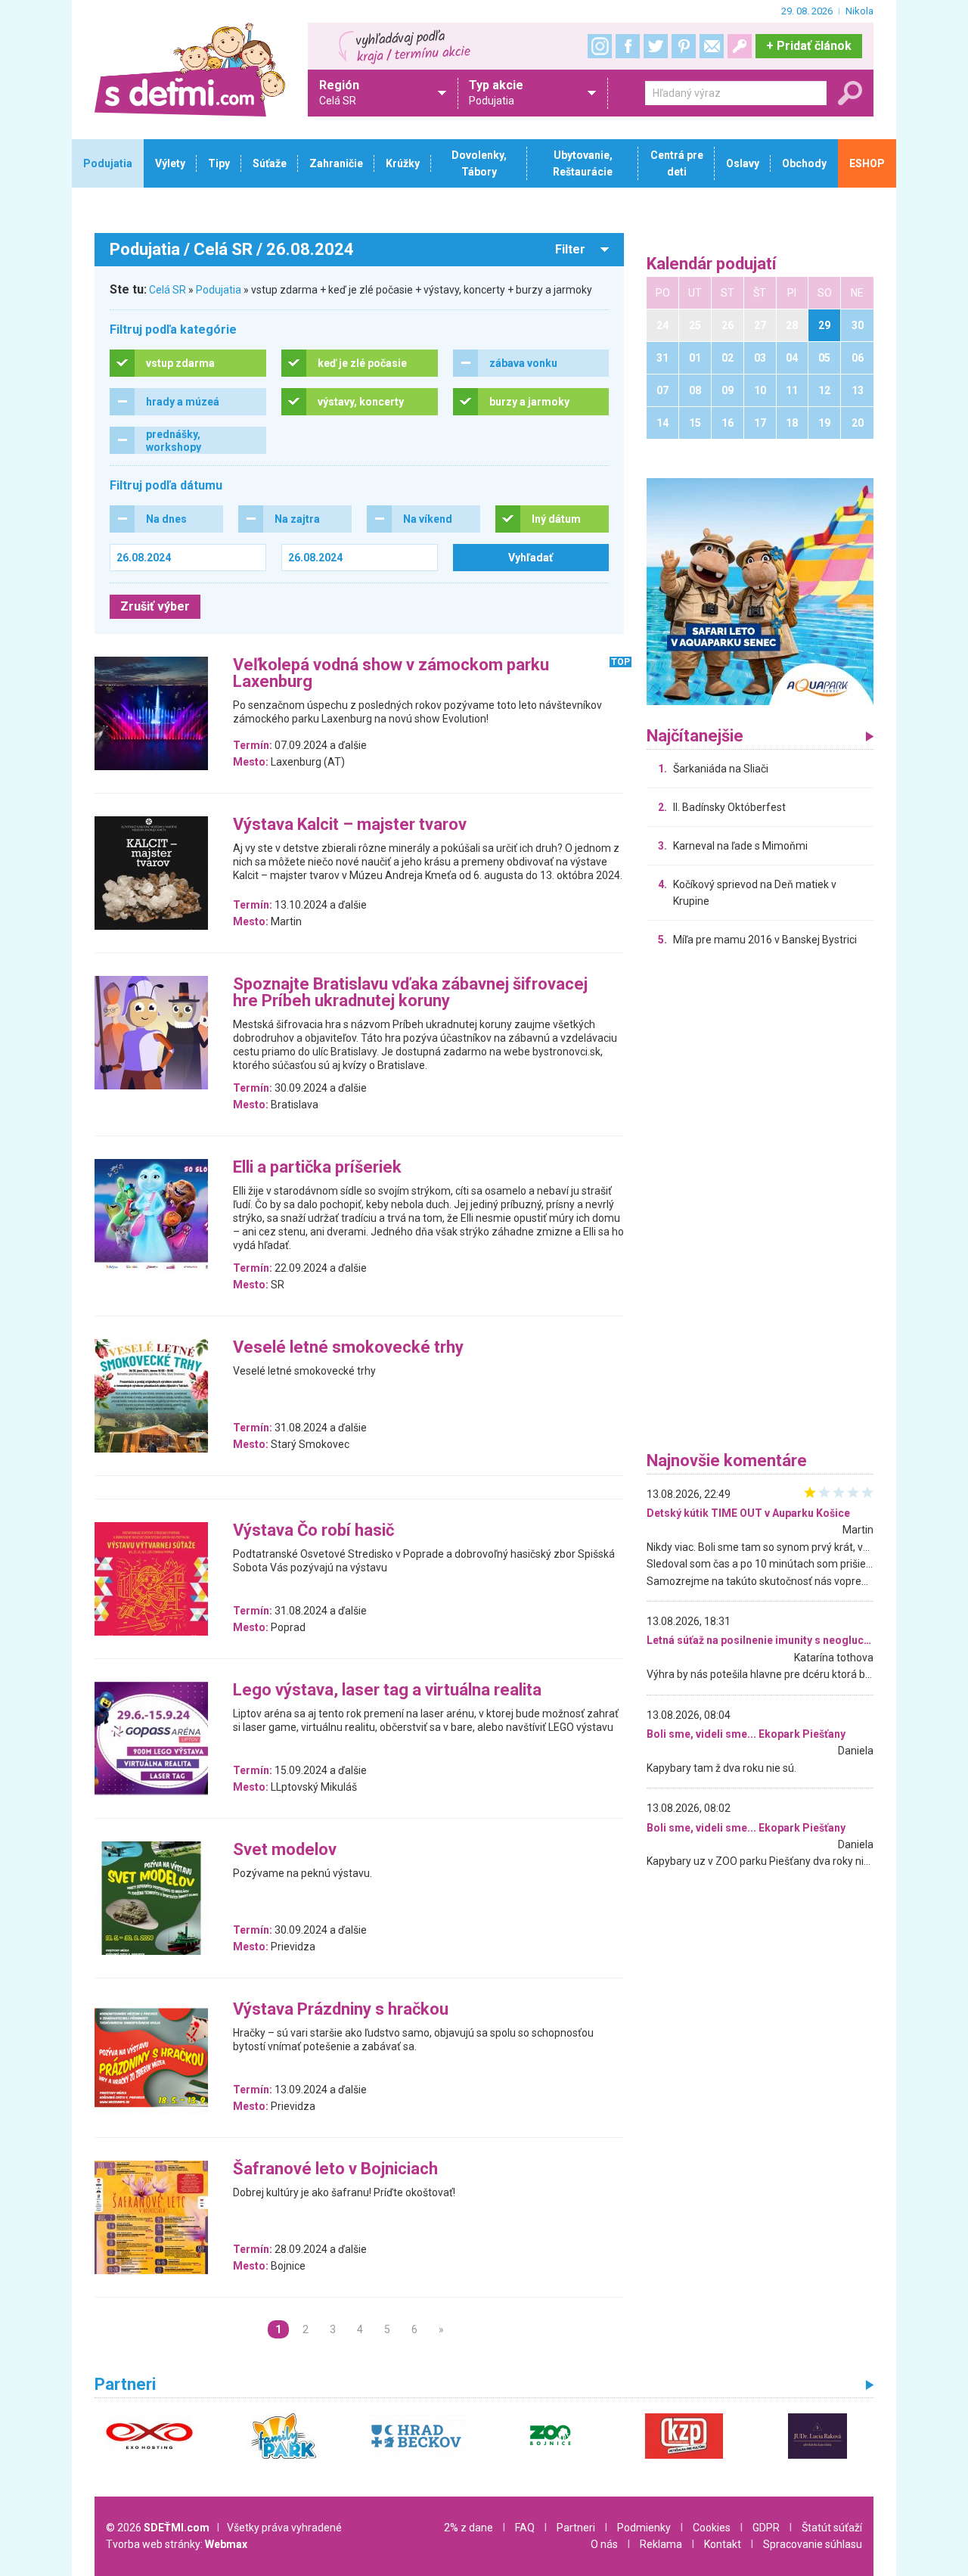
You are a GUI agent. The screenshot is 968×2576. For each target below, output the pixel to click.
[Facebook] (628, 46)
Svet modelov (285, 1850)
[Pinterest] (684, 46)
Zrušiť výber (155, 606)
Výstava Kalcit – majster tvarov (350, 825)
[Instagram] (600, 46)
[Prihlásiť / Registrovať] (740, 46)
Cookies (712, 2528)
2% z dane (468, 2528)
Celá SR (168, 290)
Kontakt (723, 2544)
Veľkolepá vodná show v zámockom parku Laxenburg (391, 674)
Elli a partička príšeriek (317, 1168)
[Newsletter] (712, 46)
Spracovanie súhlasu (813, 2544)
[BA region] (760, 591)
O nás (604, 2544)
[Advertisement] (760, 1203)
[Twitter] (656, 46)
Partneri (576, 2528)
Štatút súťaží (832, 2528)
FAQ (525, 2528)
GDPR (766, 2528)
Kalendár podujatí (712, 264)
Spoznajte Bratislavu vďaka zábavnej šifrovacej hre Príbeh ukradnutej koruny (410, 993)
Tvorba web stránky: (177, 2544)
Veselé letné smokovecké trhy (348, 1348)
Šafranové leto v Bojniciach (335, 2169)
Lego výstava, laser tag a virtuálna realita (387, 1690)
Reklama (661, 2544)
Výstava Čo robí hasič (313, 1531)
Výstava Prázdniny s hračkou (341, 2010)
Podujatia (219, 290)
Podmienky (644, 2528)
